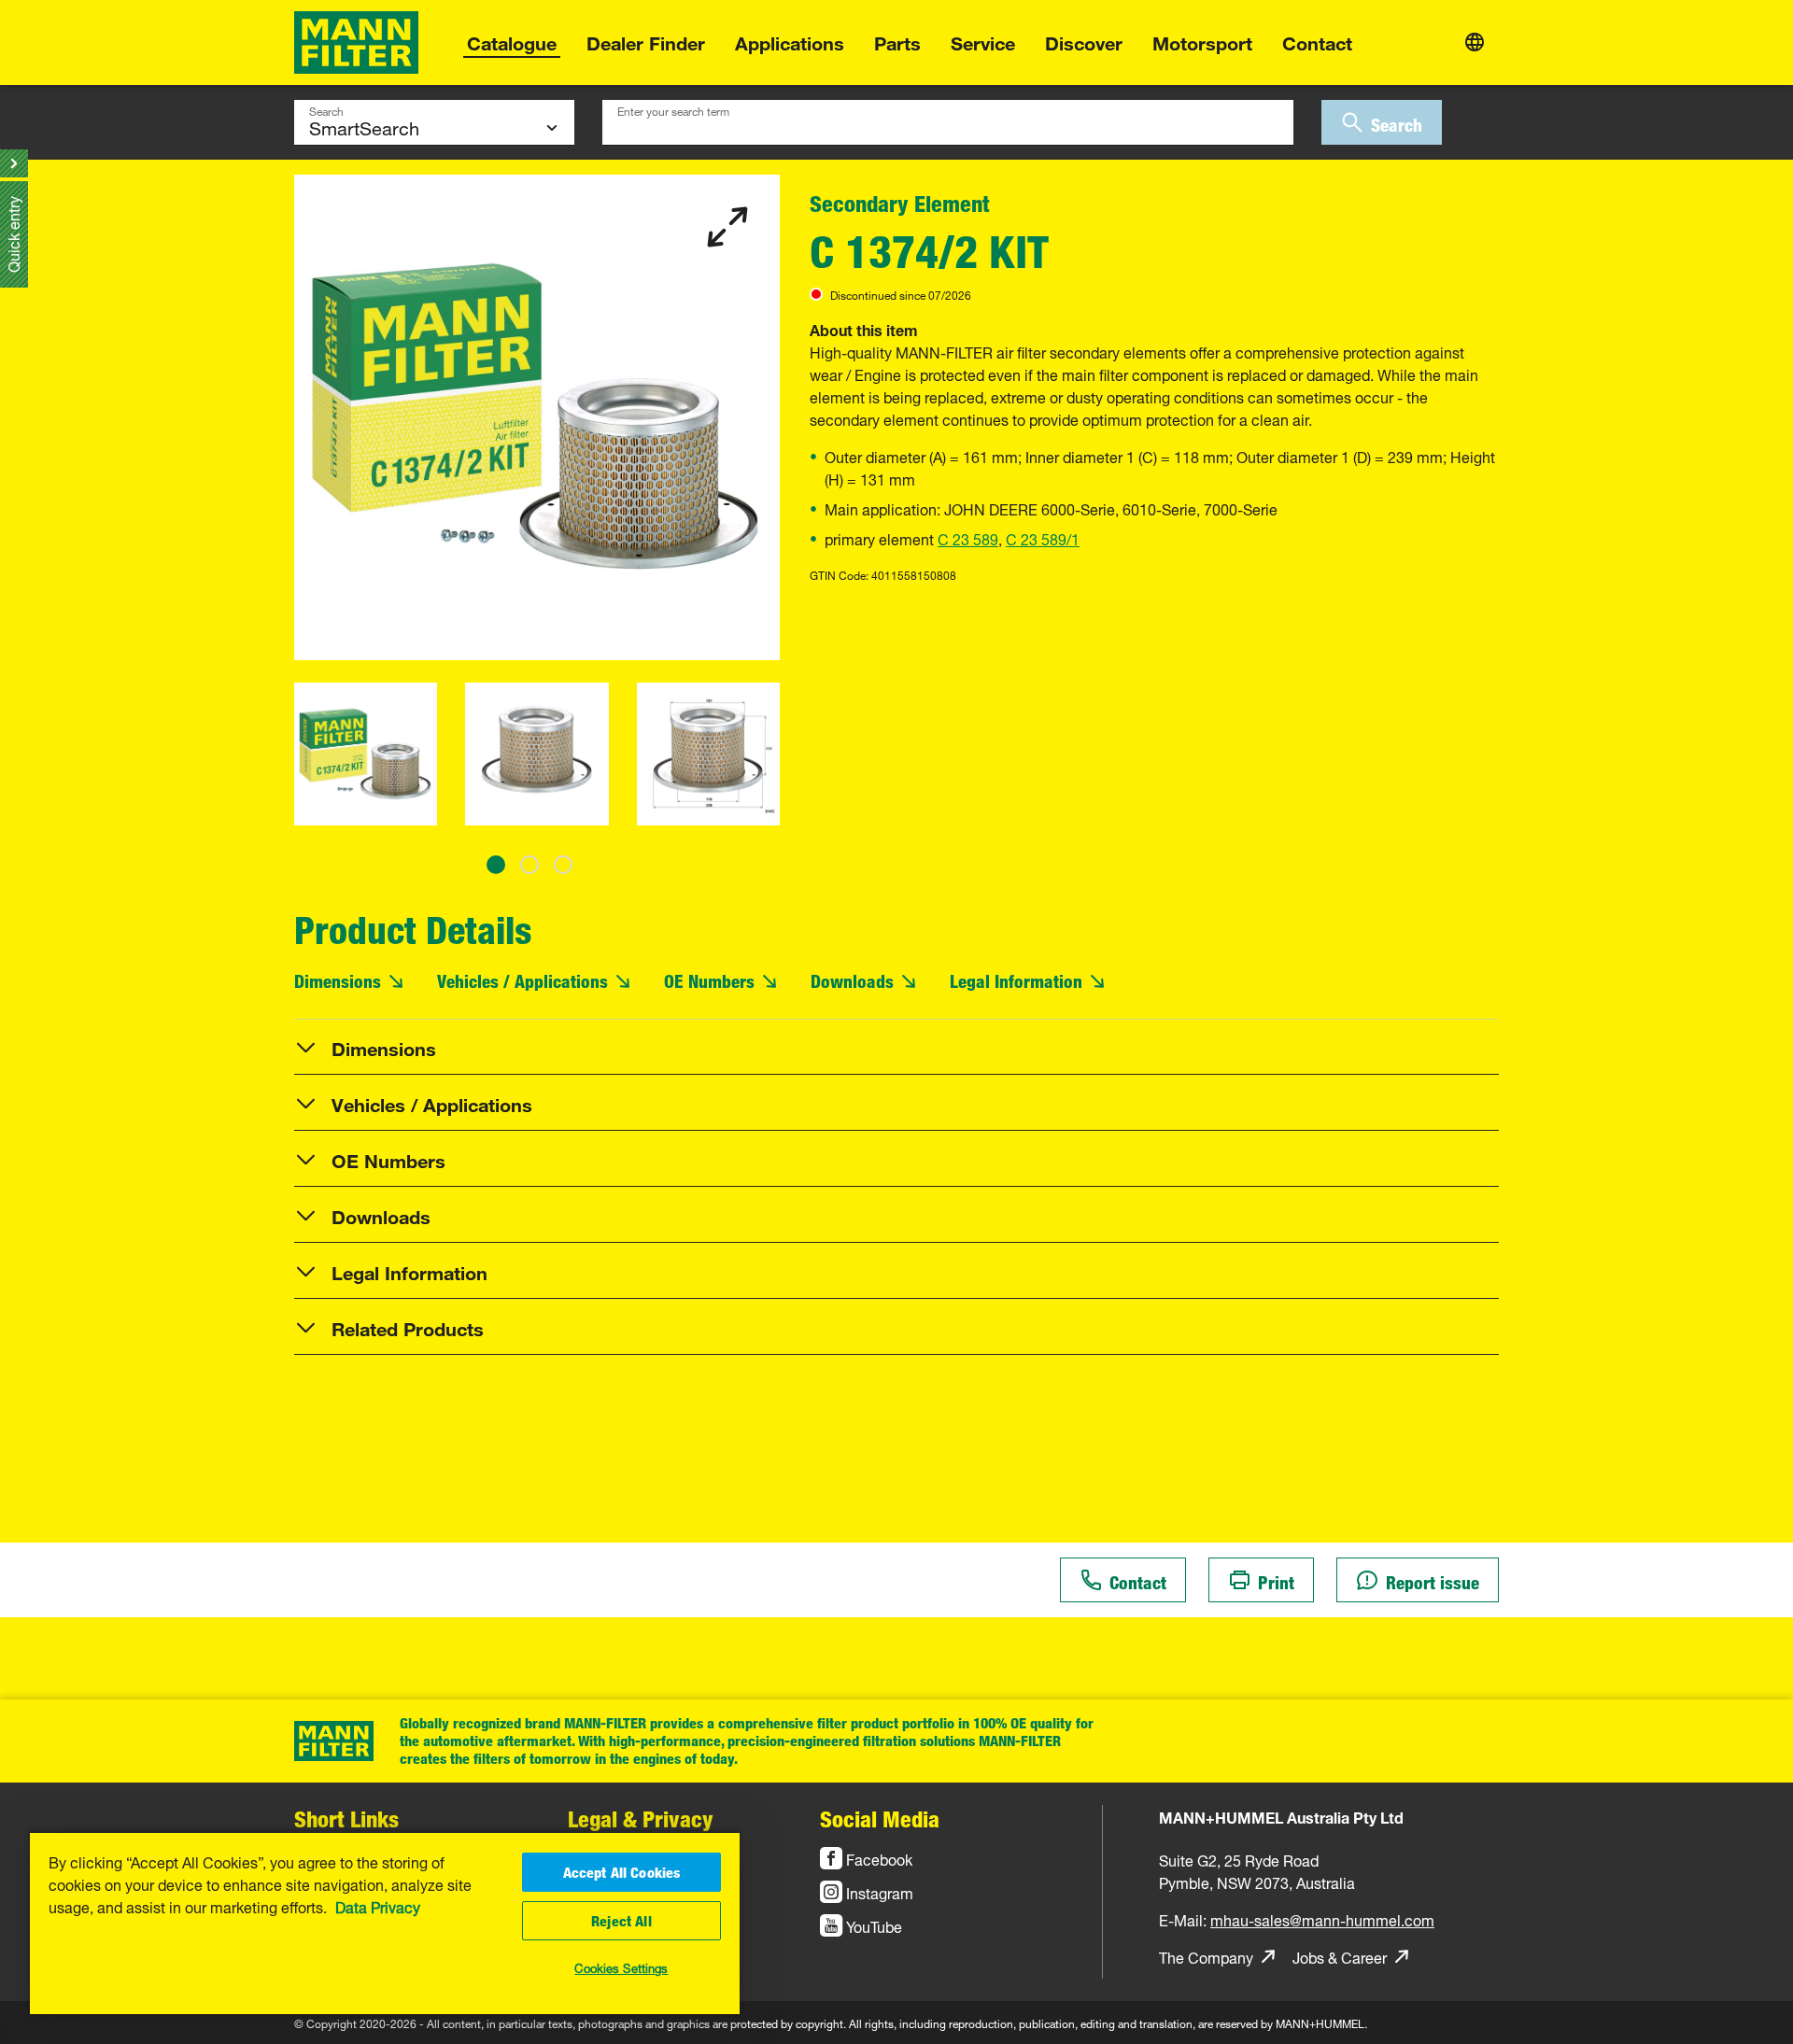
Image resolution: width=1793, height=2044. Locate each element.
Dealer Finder (646, 41)
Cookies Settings (621, 1966)
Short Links (346, 1818)
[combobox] (948, 122)
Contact (1317, 41)
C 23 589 (968, 538)
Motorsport (1202, 41)
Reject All (621, 1921)
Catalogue (512, 41)
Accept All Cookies (622, 1872)
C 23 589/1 (1043, 538)
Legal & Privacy (641, 1818)
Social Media (880, 1818)
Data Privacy (378, 1906)
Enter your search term (673, 109)
